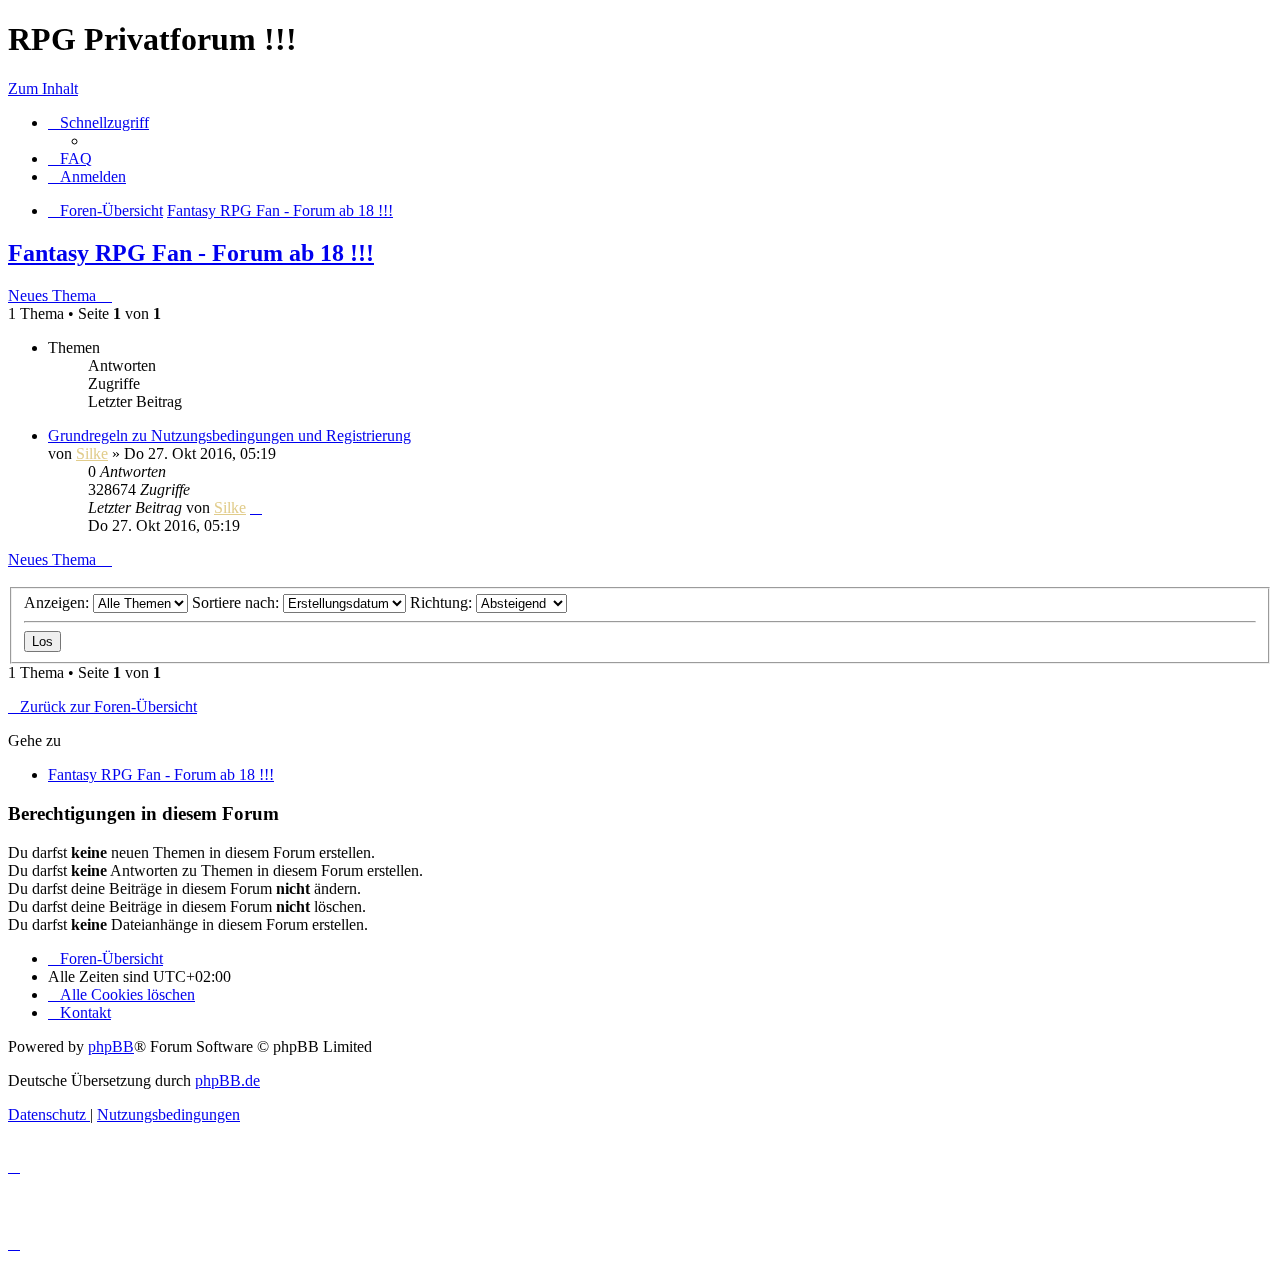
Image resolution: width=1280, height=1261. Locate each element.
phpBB (111, 1046)
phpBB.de (227, 1080)
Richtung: (443, 602)
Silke (92, 453)
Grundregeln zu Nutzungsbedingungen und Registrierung (229, 435)
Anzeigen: (58, 602)
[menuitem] (70, 158)
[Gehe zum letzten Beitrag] (256, 507)
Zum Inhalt (43, 88)
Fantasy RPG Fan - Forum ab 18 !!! (191, 253)
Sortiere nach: (237, 602)
